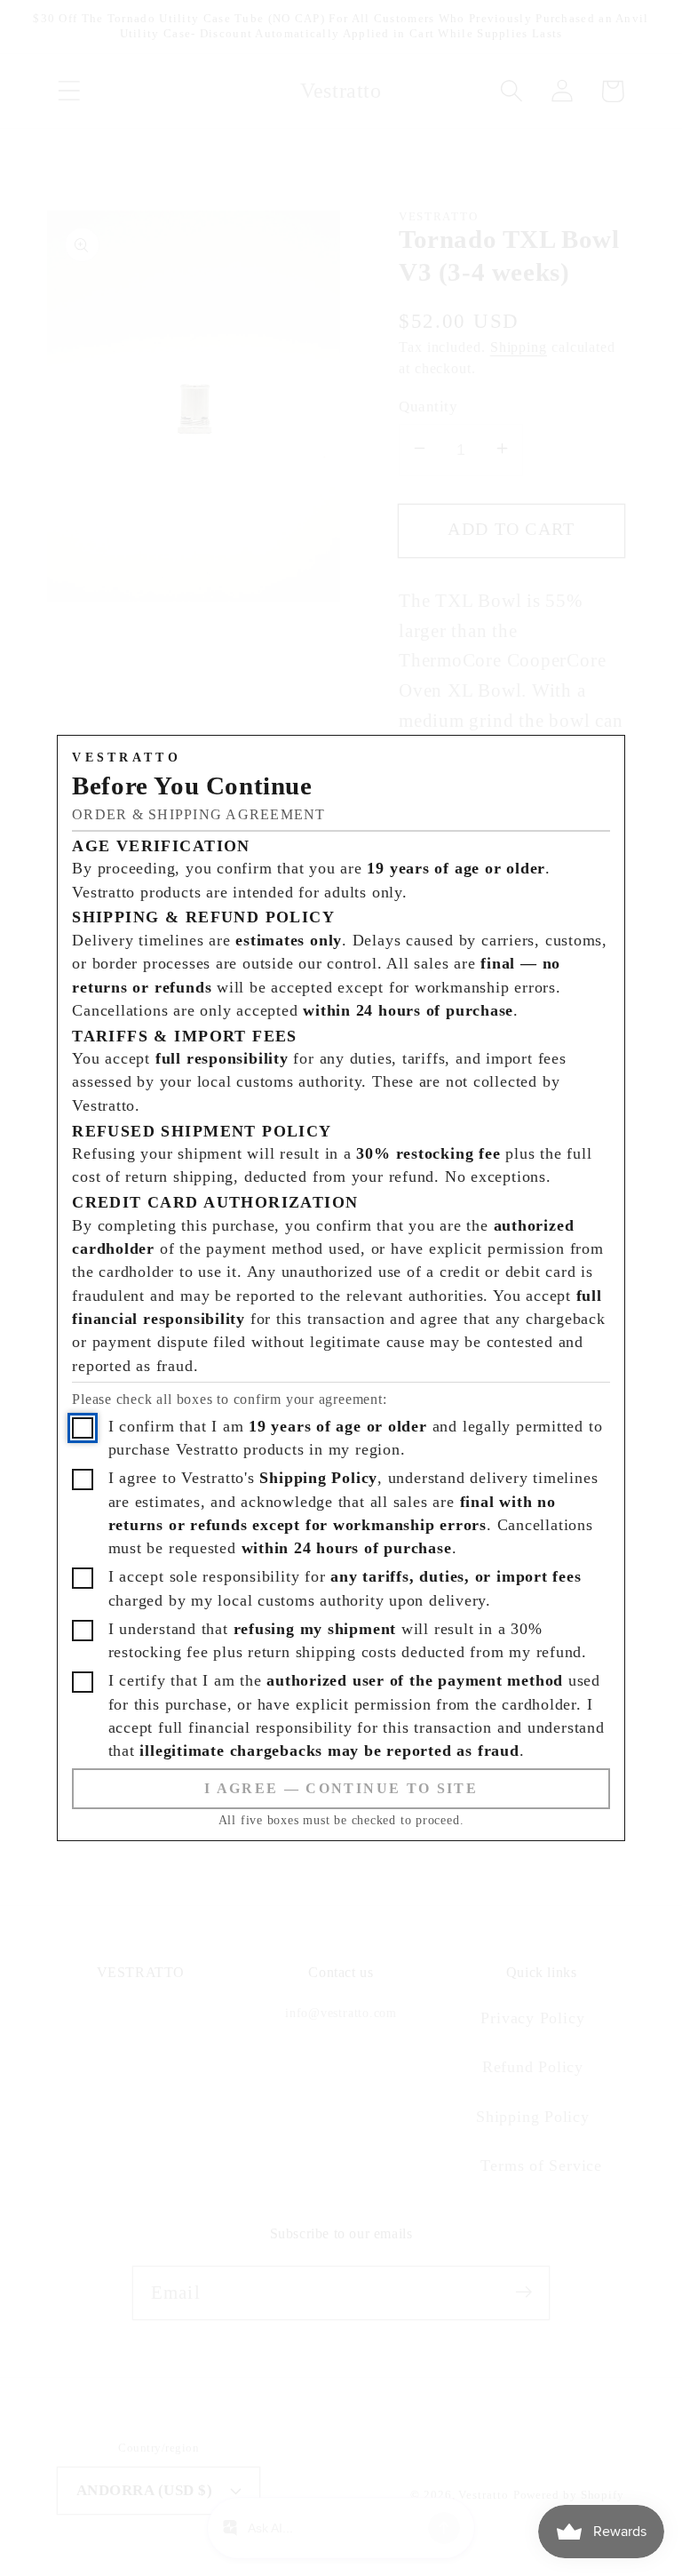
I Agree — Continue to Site (341, 1788)
